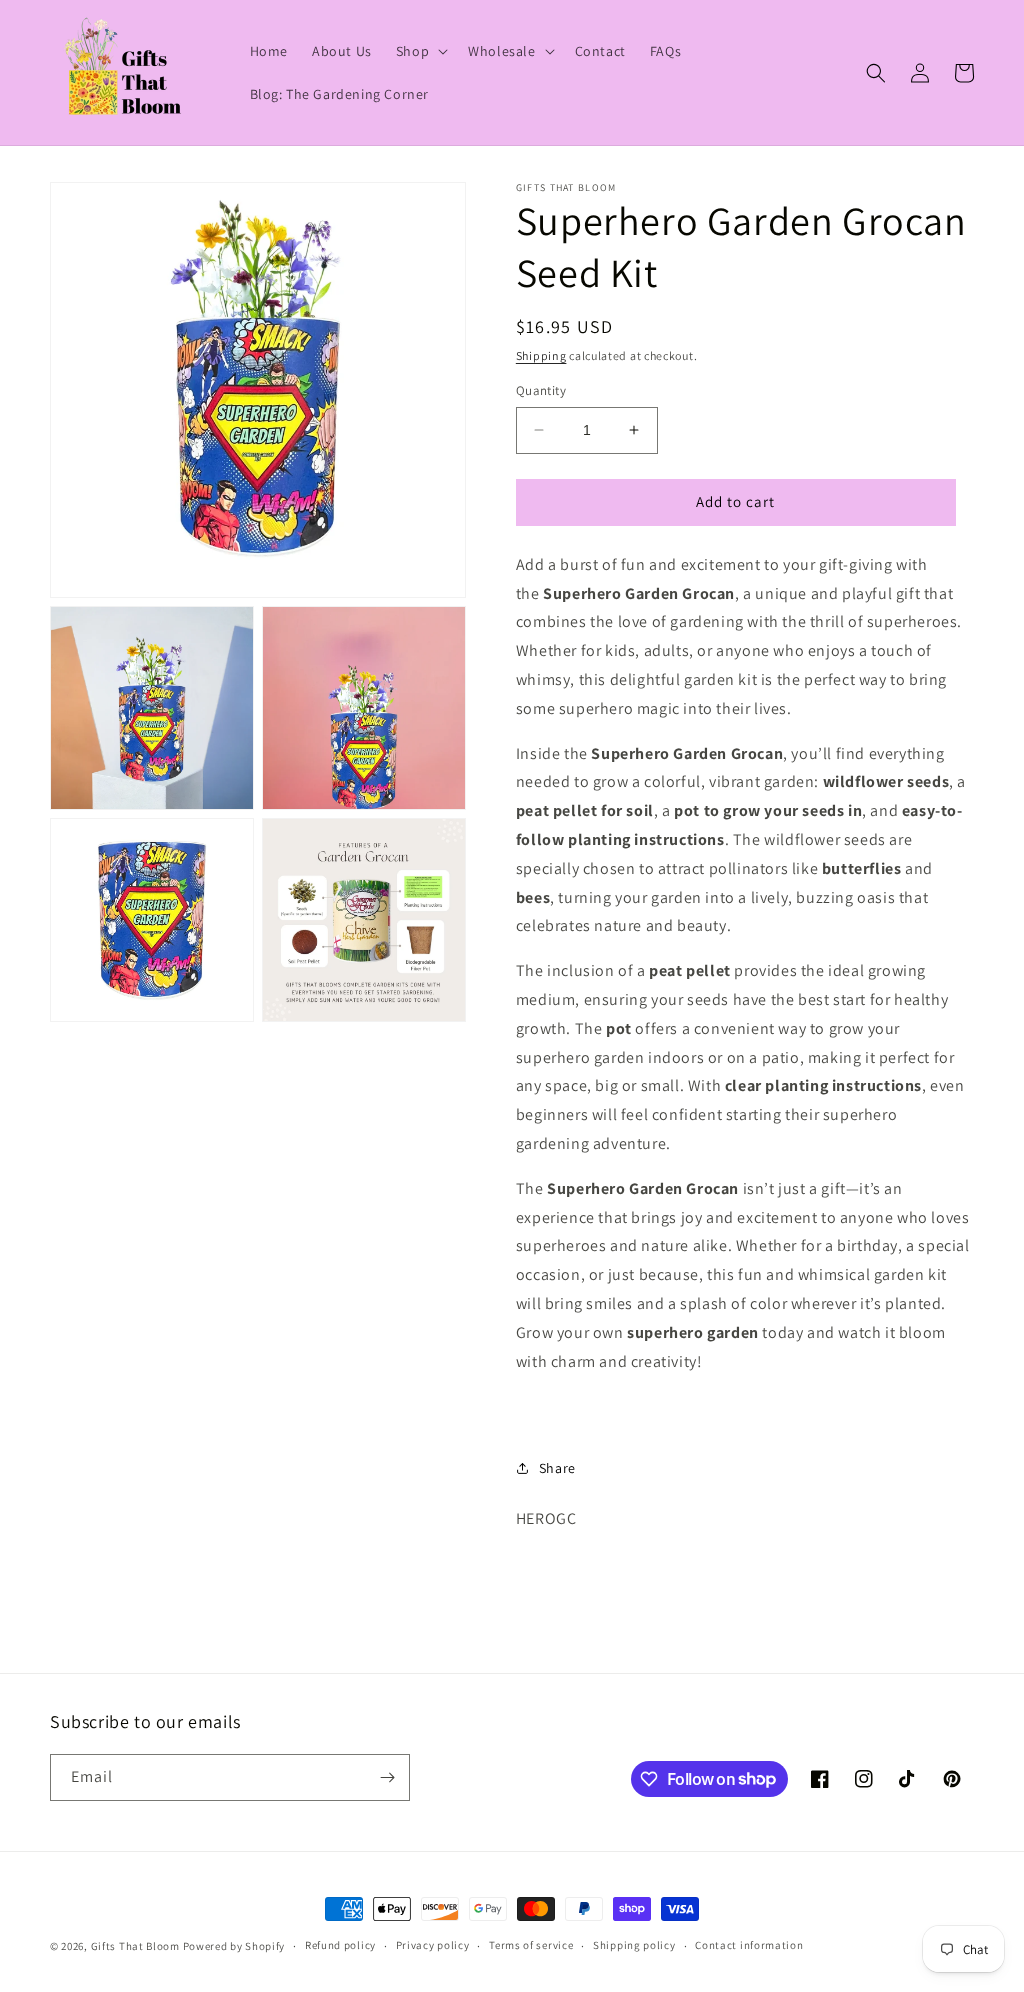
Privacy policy (433, 1945)
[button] (420, 51)
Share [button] (557, 1468)
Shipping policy (634, 1945)
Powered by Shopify (234, 1946)
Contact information (749, 1945)
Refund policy (340, 1945)
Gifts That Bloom (135, 1946)
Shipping (541, 355)
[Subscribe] (387, 1777)
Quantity (541, 390)
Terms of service (531, 1945)
